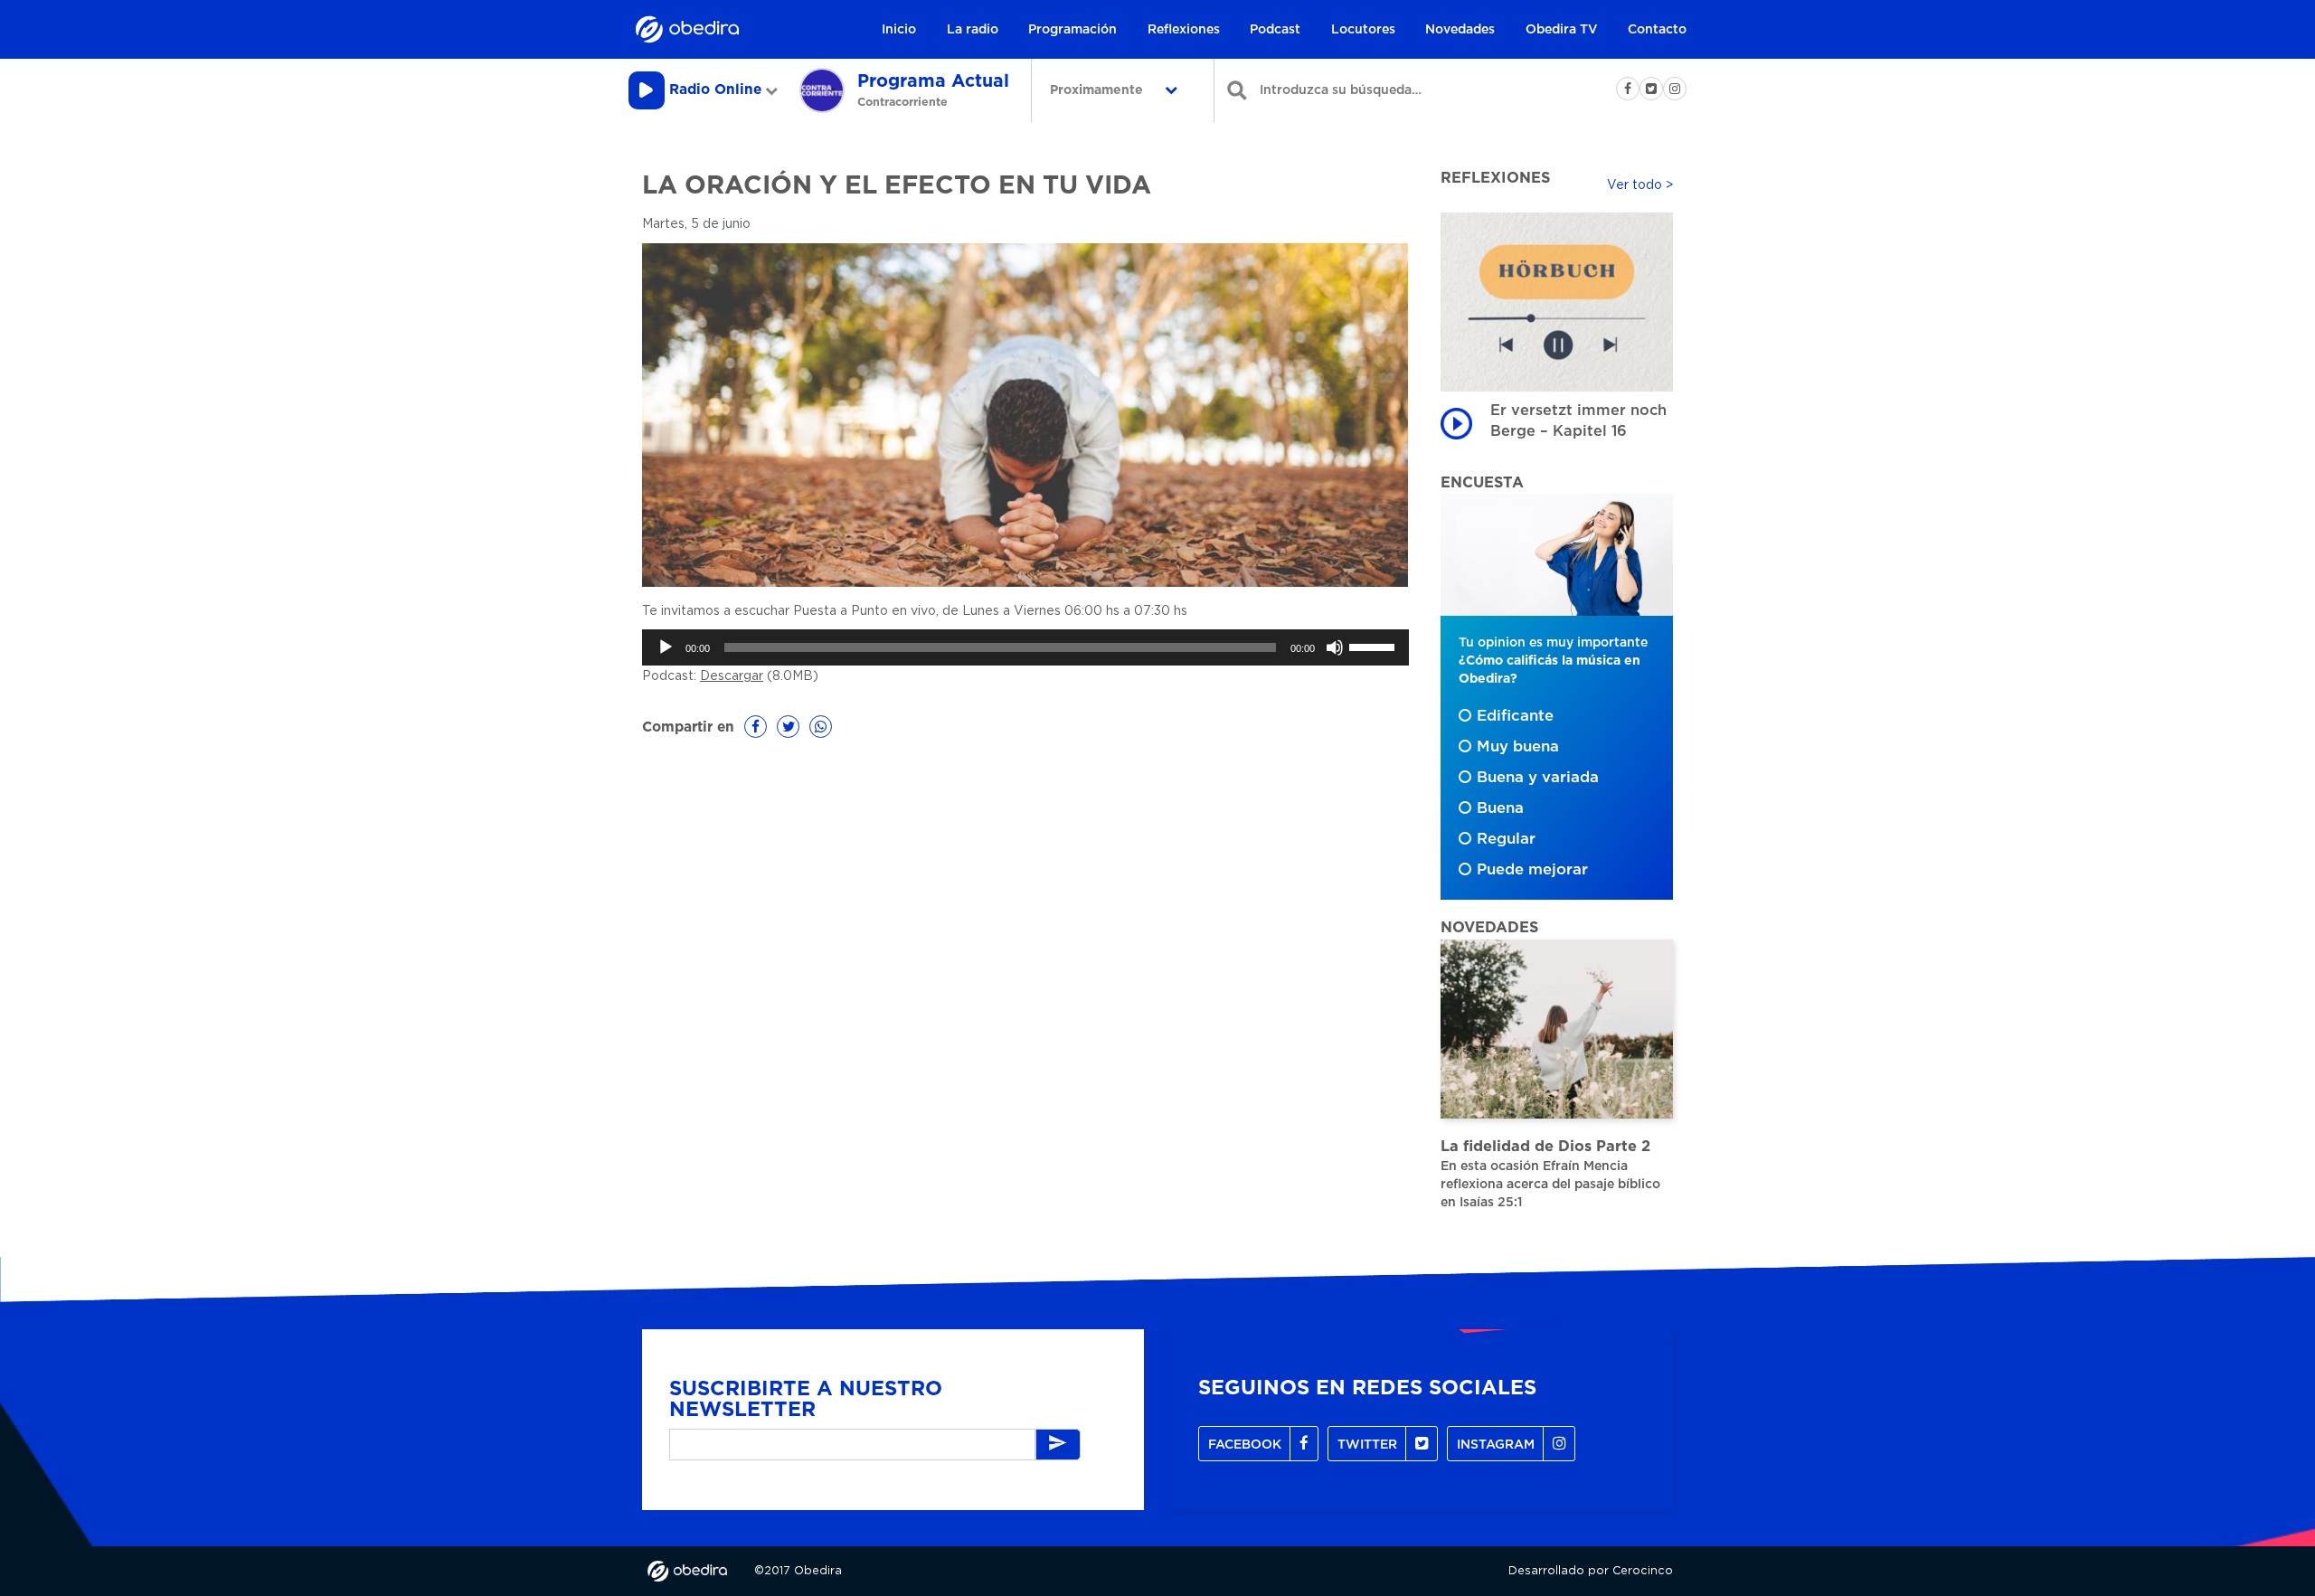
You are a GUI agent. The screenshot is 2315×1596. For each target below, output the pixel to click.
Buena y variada (1538, 778)
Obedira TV (1562, 30)
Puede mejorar (1532, 870)
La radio (973, 30)
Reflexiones (1184, 30)
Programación (1072, 30)
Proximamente (1098, 90)
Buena (1500, 808)
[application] (1025, 647)
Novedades (1460, 30)
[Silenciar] (1335, 647)
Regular (1506, 839)
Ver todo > (1640, 185)
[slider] (1375, 646)
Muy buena (1518, 747)
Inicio (899, 30)
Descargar (732, 676)
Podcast (1275, 30)
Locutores (1363, 30)
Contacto (1657, 30)
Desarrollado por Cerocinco (1591, 1571)
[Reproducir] (666, 647)
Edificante (1515, 716)
